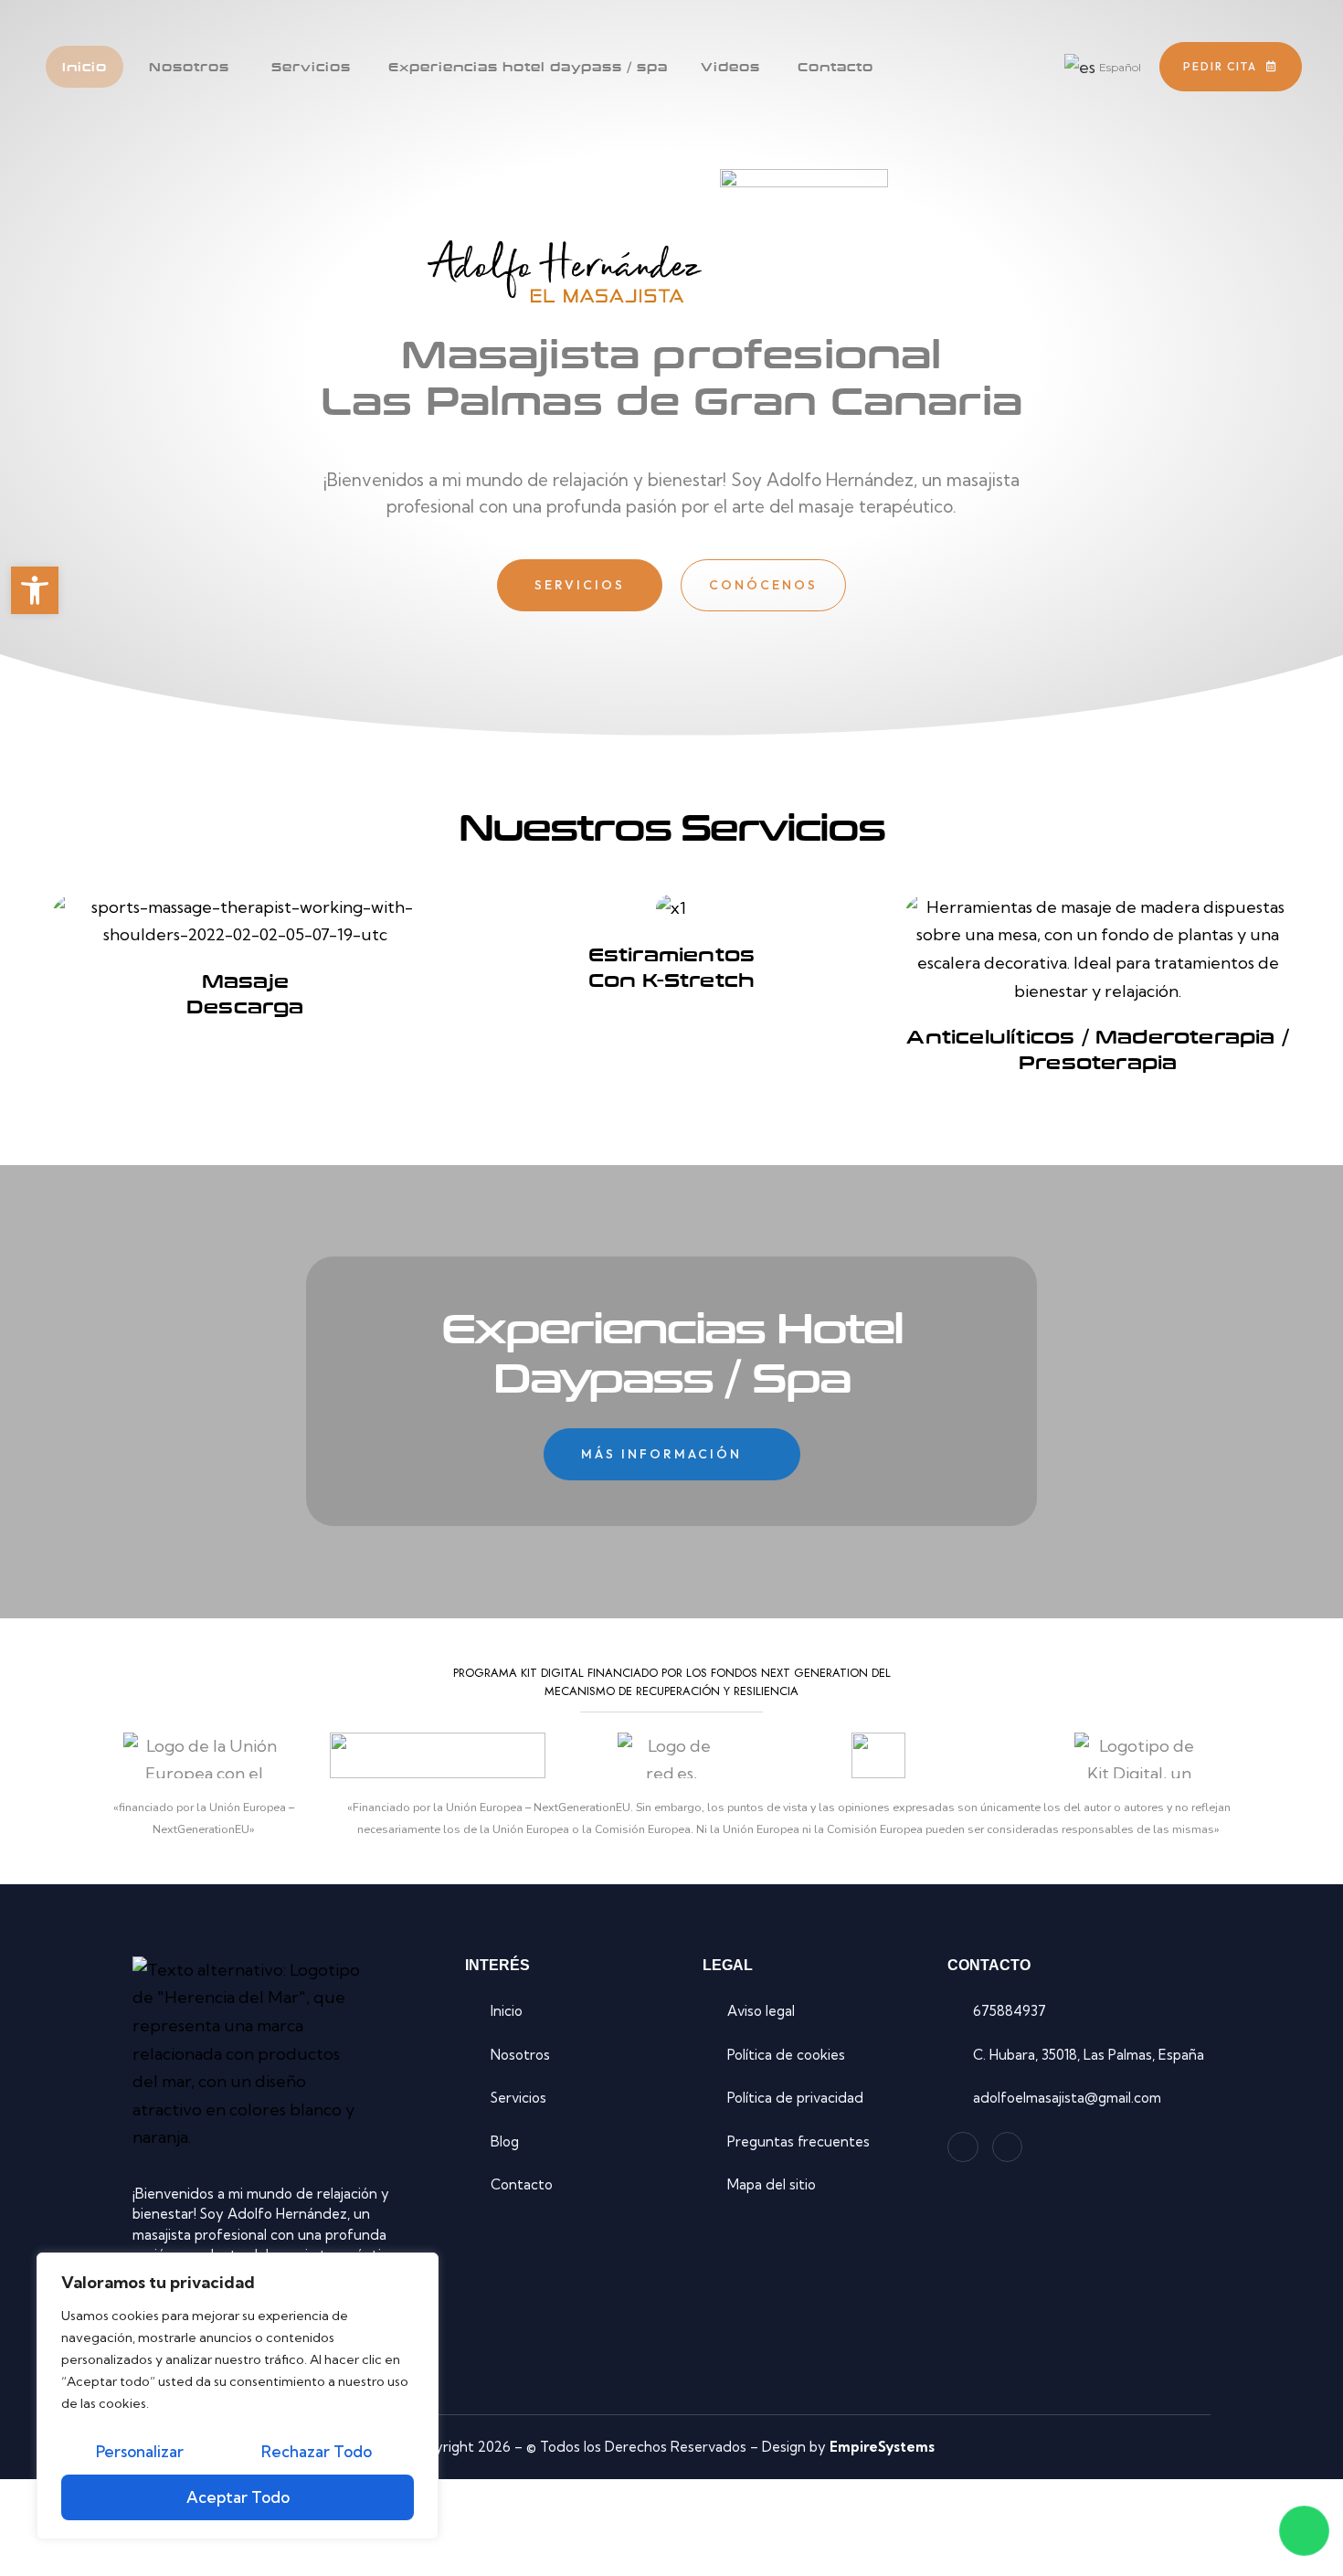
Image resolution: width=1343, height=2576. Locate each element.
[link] (35, 590)
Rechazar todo (317, 2451)
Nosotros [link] (189, 66)
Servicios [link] (311, 66)
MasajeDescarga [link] (245, 993)
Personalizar (140, 2451)
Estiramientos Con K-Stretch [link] (672, 967)
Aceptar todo (238, 2497)
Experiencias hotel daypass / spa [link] (528, 66)
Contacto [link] (835, 66)
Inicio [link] (85, 66)
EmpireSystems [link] (882, 2447)
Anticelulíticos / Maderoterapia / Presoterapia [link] (1098, 1049)
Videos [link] (730, 66)
